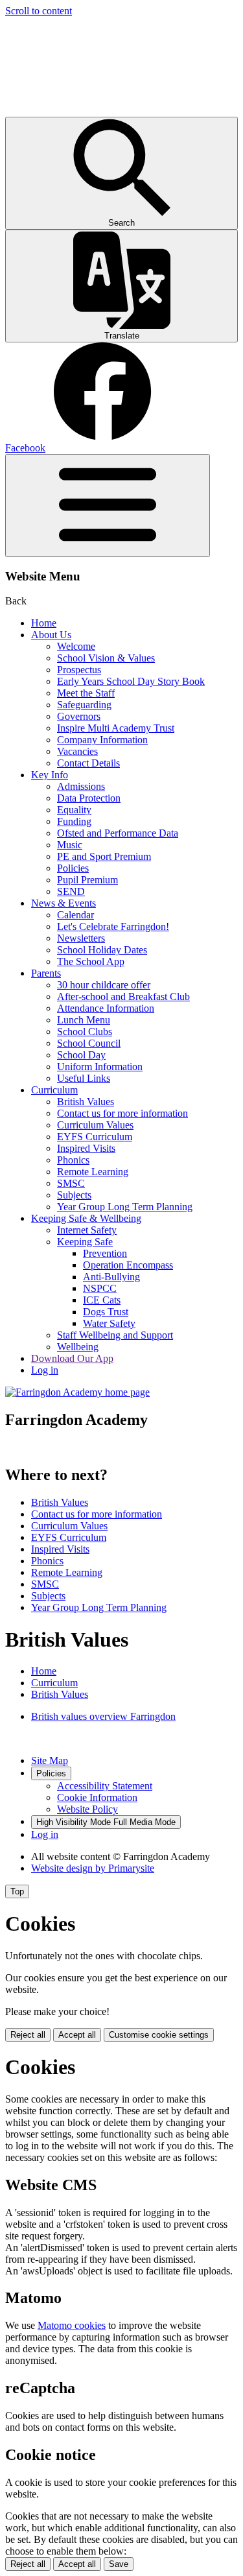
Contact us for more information (122, 1113)
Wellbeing (78, 1347)
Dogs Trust (106, 1312)
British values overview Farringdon (103, 1716)
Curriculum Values (95, 1125)
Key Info (50, 775)
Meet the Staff (86, 693)
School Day (81, 1055)
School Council (89, 1043)
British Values (86, 1102)
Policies (73, 868)
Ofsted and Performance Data (118, 833)
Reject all (28, 2035)
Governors (79, 716)
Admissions (81, 786)
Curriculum (54, 1090)
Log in (45, 1370)
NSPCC (100, 1288)
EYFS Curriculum (95, 1137)
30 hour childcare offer (104, 985)
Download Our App (72, 1358)
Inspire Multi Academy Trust (116, 728)
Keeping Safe (85, 1242)
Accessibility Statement (105, 1786)
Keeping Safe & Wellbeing (86, 1218)
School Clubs (85, 1032)
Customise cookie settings (159, 2035)
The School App (91, 961)
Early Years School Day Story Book (131, 681)
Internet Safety (87, 1230)
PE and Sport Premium (104, 856)
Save (119, 2564)
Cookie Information (97, 1797)
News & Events (64, 903)
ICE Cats (102, 1300)
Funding (74, 821)
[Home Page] (77, 1392)
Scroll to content (39, 11)
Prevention (105, 1253)
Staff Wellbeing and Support (115, 1335)
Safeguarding (84, 705)
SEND (71, 891)
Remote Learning (93, 1172)
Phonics (73, 1160)
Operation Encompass (128, 1265)
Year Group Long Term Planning (125, 1207)
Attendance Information (106, 1008)
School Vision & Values (106, 658)
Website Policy (87, 1809)
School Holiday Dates (102, 950)
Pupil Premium (87, 880)
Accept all (77, 2035)
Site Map (50, 1760)
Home (44, 623)
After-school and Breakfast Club (123, 996)
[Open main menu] (108, 506)
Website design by (93, 1868)
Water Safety (109, 1323)
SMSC (71, 1183)
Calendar (75, 915)
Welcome (76, 646)
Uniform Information (100, 1067)
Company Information (102, 740)
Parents (46, 973)
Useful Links (84, 1078)
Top (17, 1891)
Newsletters (81, 938)
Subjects (74, 1195)
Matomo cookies (72, 2325)
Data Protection (89, 798)
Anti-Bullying (111, 1277)
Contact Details (88, 763)
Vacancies (77, 751)
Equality (74, 810)
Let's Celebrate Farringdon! (113, 926)
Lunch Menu (84, 1020)
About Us (51, 635)
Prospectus (79, 670)
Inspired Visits (86, 1148)
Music (70, 845)
